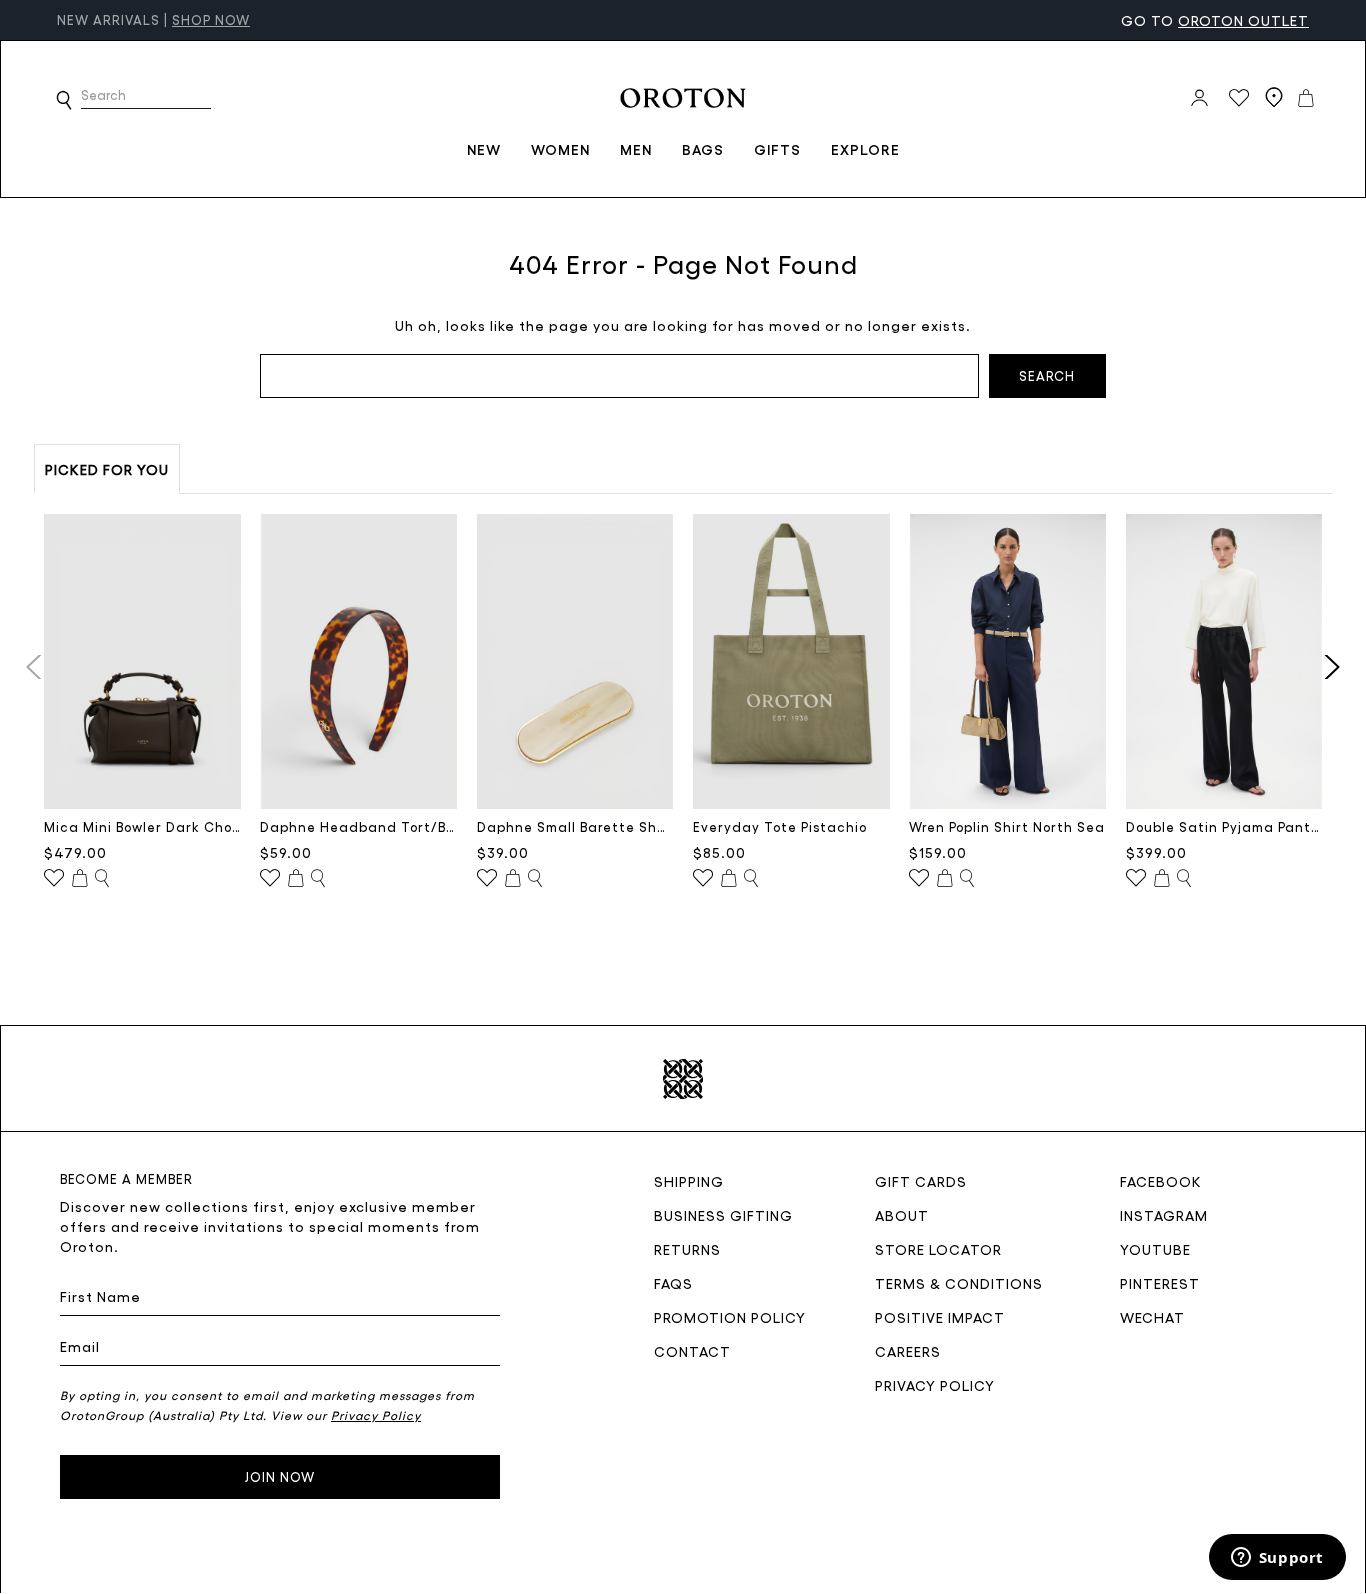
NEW (484, 149)
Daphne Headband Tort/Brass (358, 826)
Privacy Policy (935, 1385)
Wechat (1152, 1317)
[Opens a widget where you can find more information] (1277, 1559)
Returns (687, 1249)
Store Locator (938, 1249)
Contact (692, 1351)
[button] (64, 100)
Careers (908, 1351)
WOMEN (560, 149)
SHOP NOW (211, 19)
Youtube (1155, 1249)
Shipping (689, 1181)
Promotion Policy (730, 1317)
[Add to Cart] (80, 879)
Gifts (777, 149)
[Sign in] (1199, 98)
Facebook (1161, 1181)
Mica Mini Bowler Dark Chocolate (142, 826)
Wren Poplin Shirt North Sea (1007, 826)
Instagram (1164, 1215)
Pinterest (1160, 1283)
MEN (636, 149)
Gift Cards (921, 1181)
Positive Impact (940, 1317)
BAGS (703, 149)
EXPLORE (865, 149)
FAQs (673, 1283)
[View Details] (102, 879)
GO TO (1215, 20)
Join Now (280, 1476)
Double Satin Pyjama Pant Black (1224, 826)
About (902, 1215)
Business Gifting (723, 1215)
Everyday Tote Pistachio (780, 826)
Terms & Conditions (959, 1283)
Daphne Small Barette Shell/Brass (575, 826)
